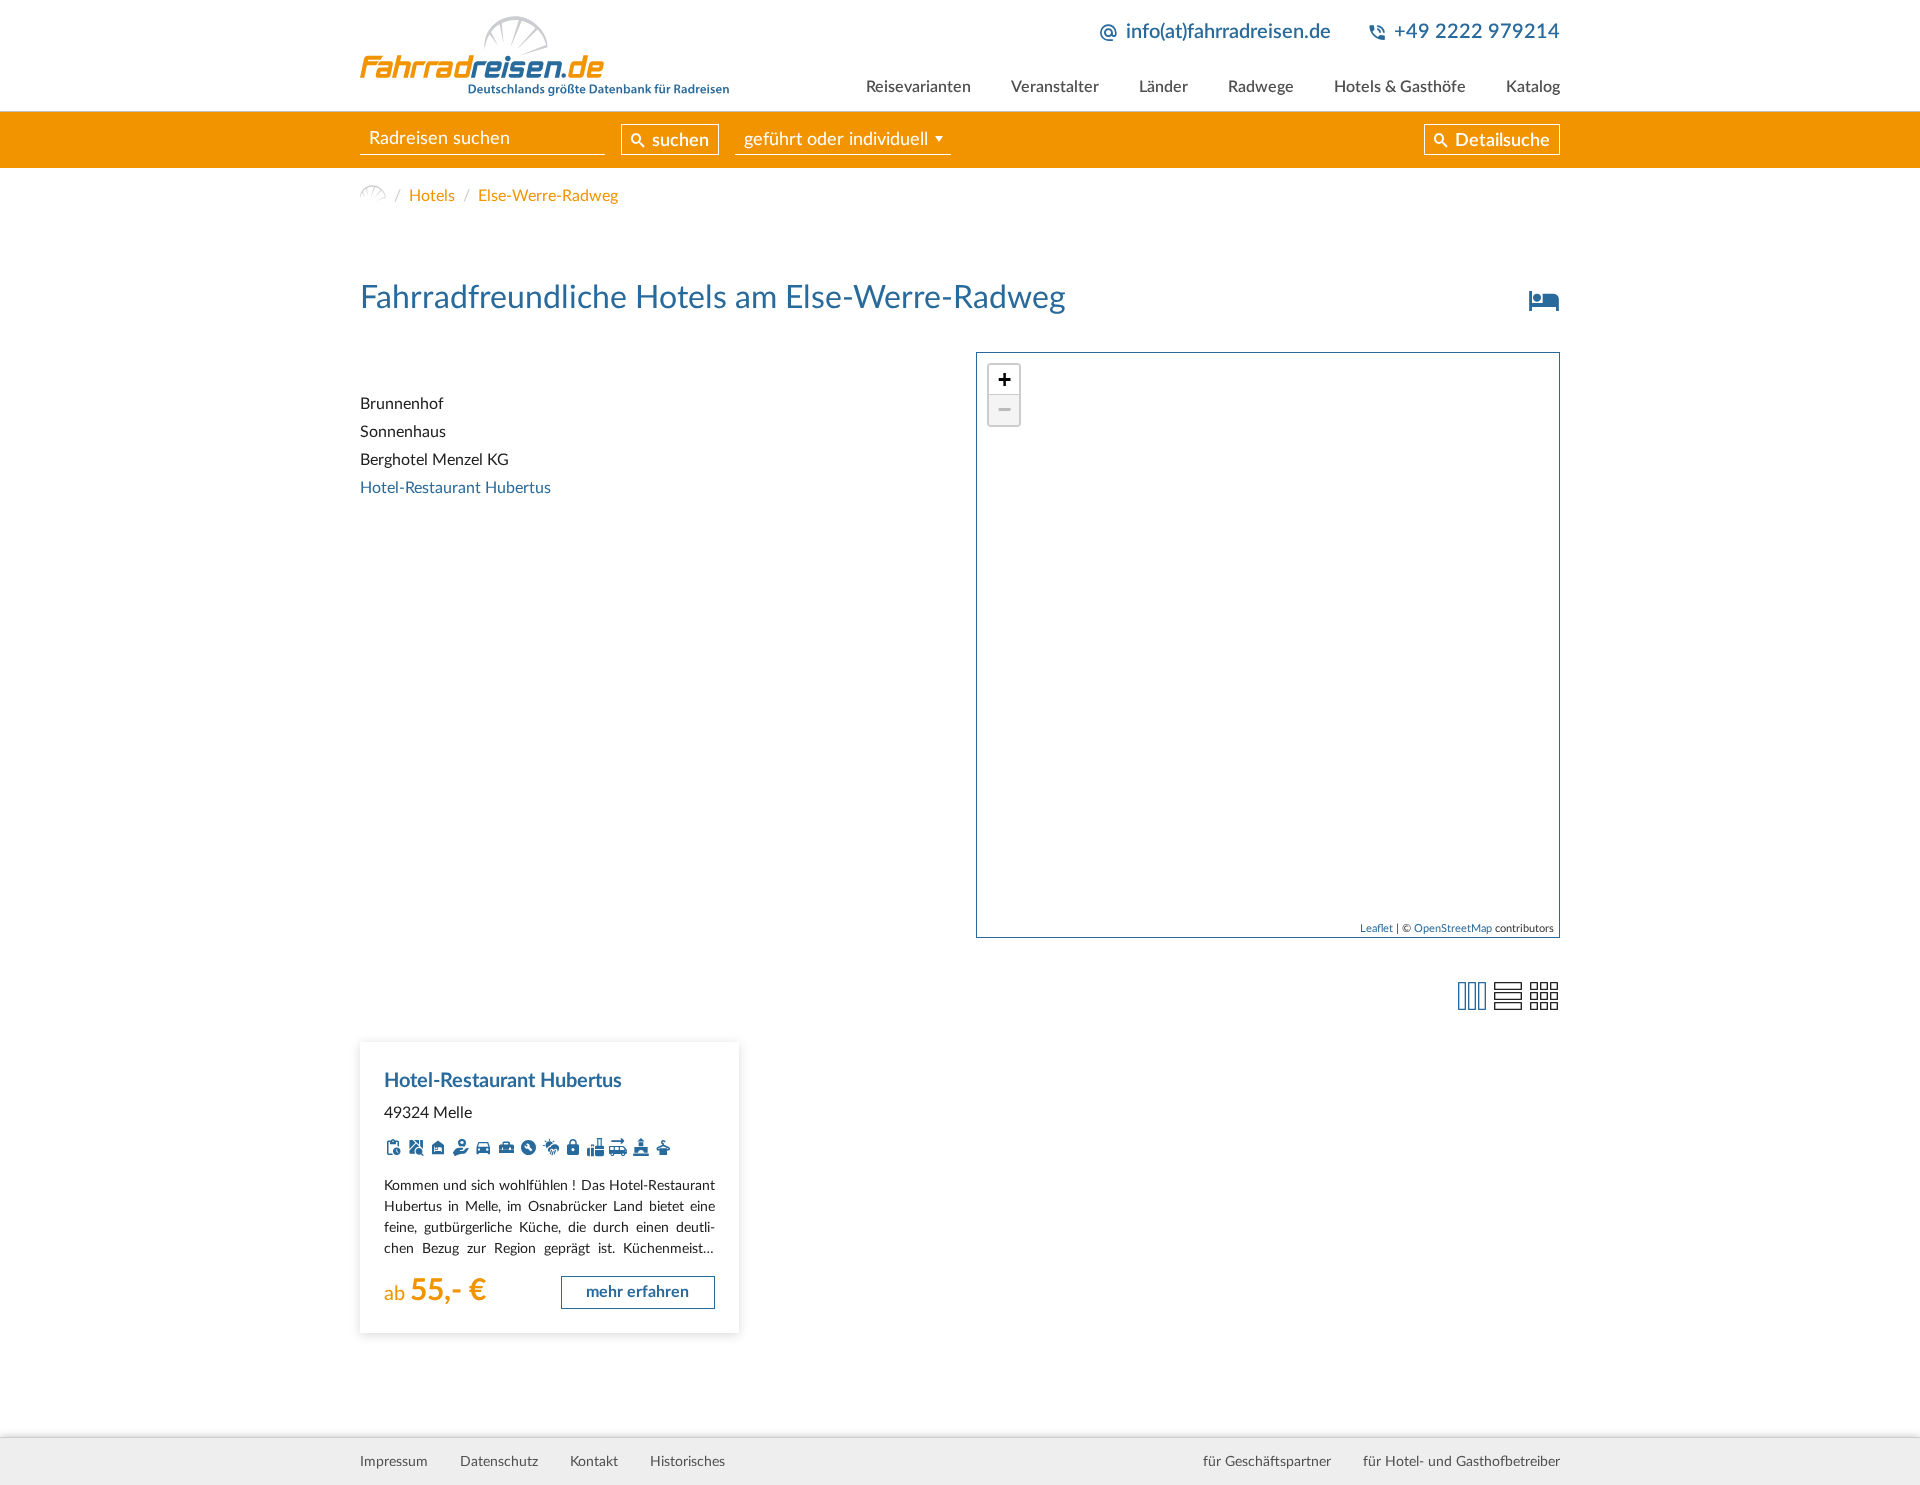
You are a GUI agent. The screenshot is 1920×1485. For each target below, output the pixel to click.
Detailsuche (1502, 141)
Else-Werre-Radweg (548, 196)
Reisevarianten (918, 87)
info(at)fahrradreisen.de (1228, 32)
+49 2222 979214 (1477, 32)
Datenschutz (499, 1462)
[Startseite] (373, 196)
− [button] (1004, 409)
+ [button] (1004, 379)
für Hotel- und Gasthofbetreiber (1461, 1462)
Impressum (394, 1462)
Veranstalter (1055, 87)
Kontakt (594, 1462)
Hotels (432, 196)
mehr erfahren (637, 1292)
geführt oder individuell (836, 140)
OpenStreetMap (1453, 928)
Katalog (1533, 87)
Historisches (687, 1462)
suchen (680, 141)
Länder (1163, 87)
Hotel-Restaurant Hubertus (455, 488)
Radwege (1261, 87)
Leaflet (1376, 928)
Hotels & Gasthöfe (1400, 87)
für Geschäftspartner (1267, 1462)
